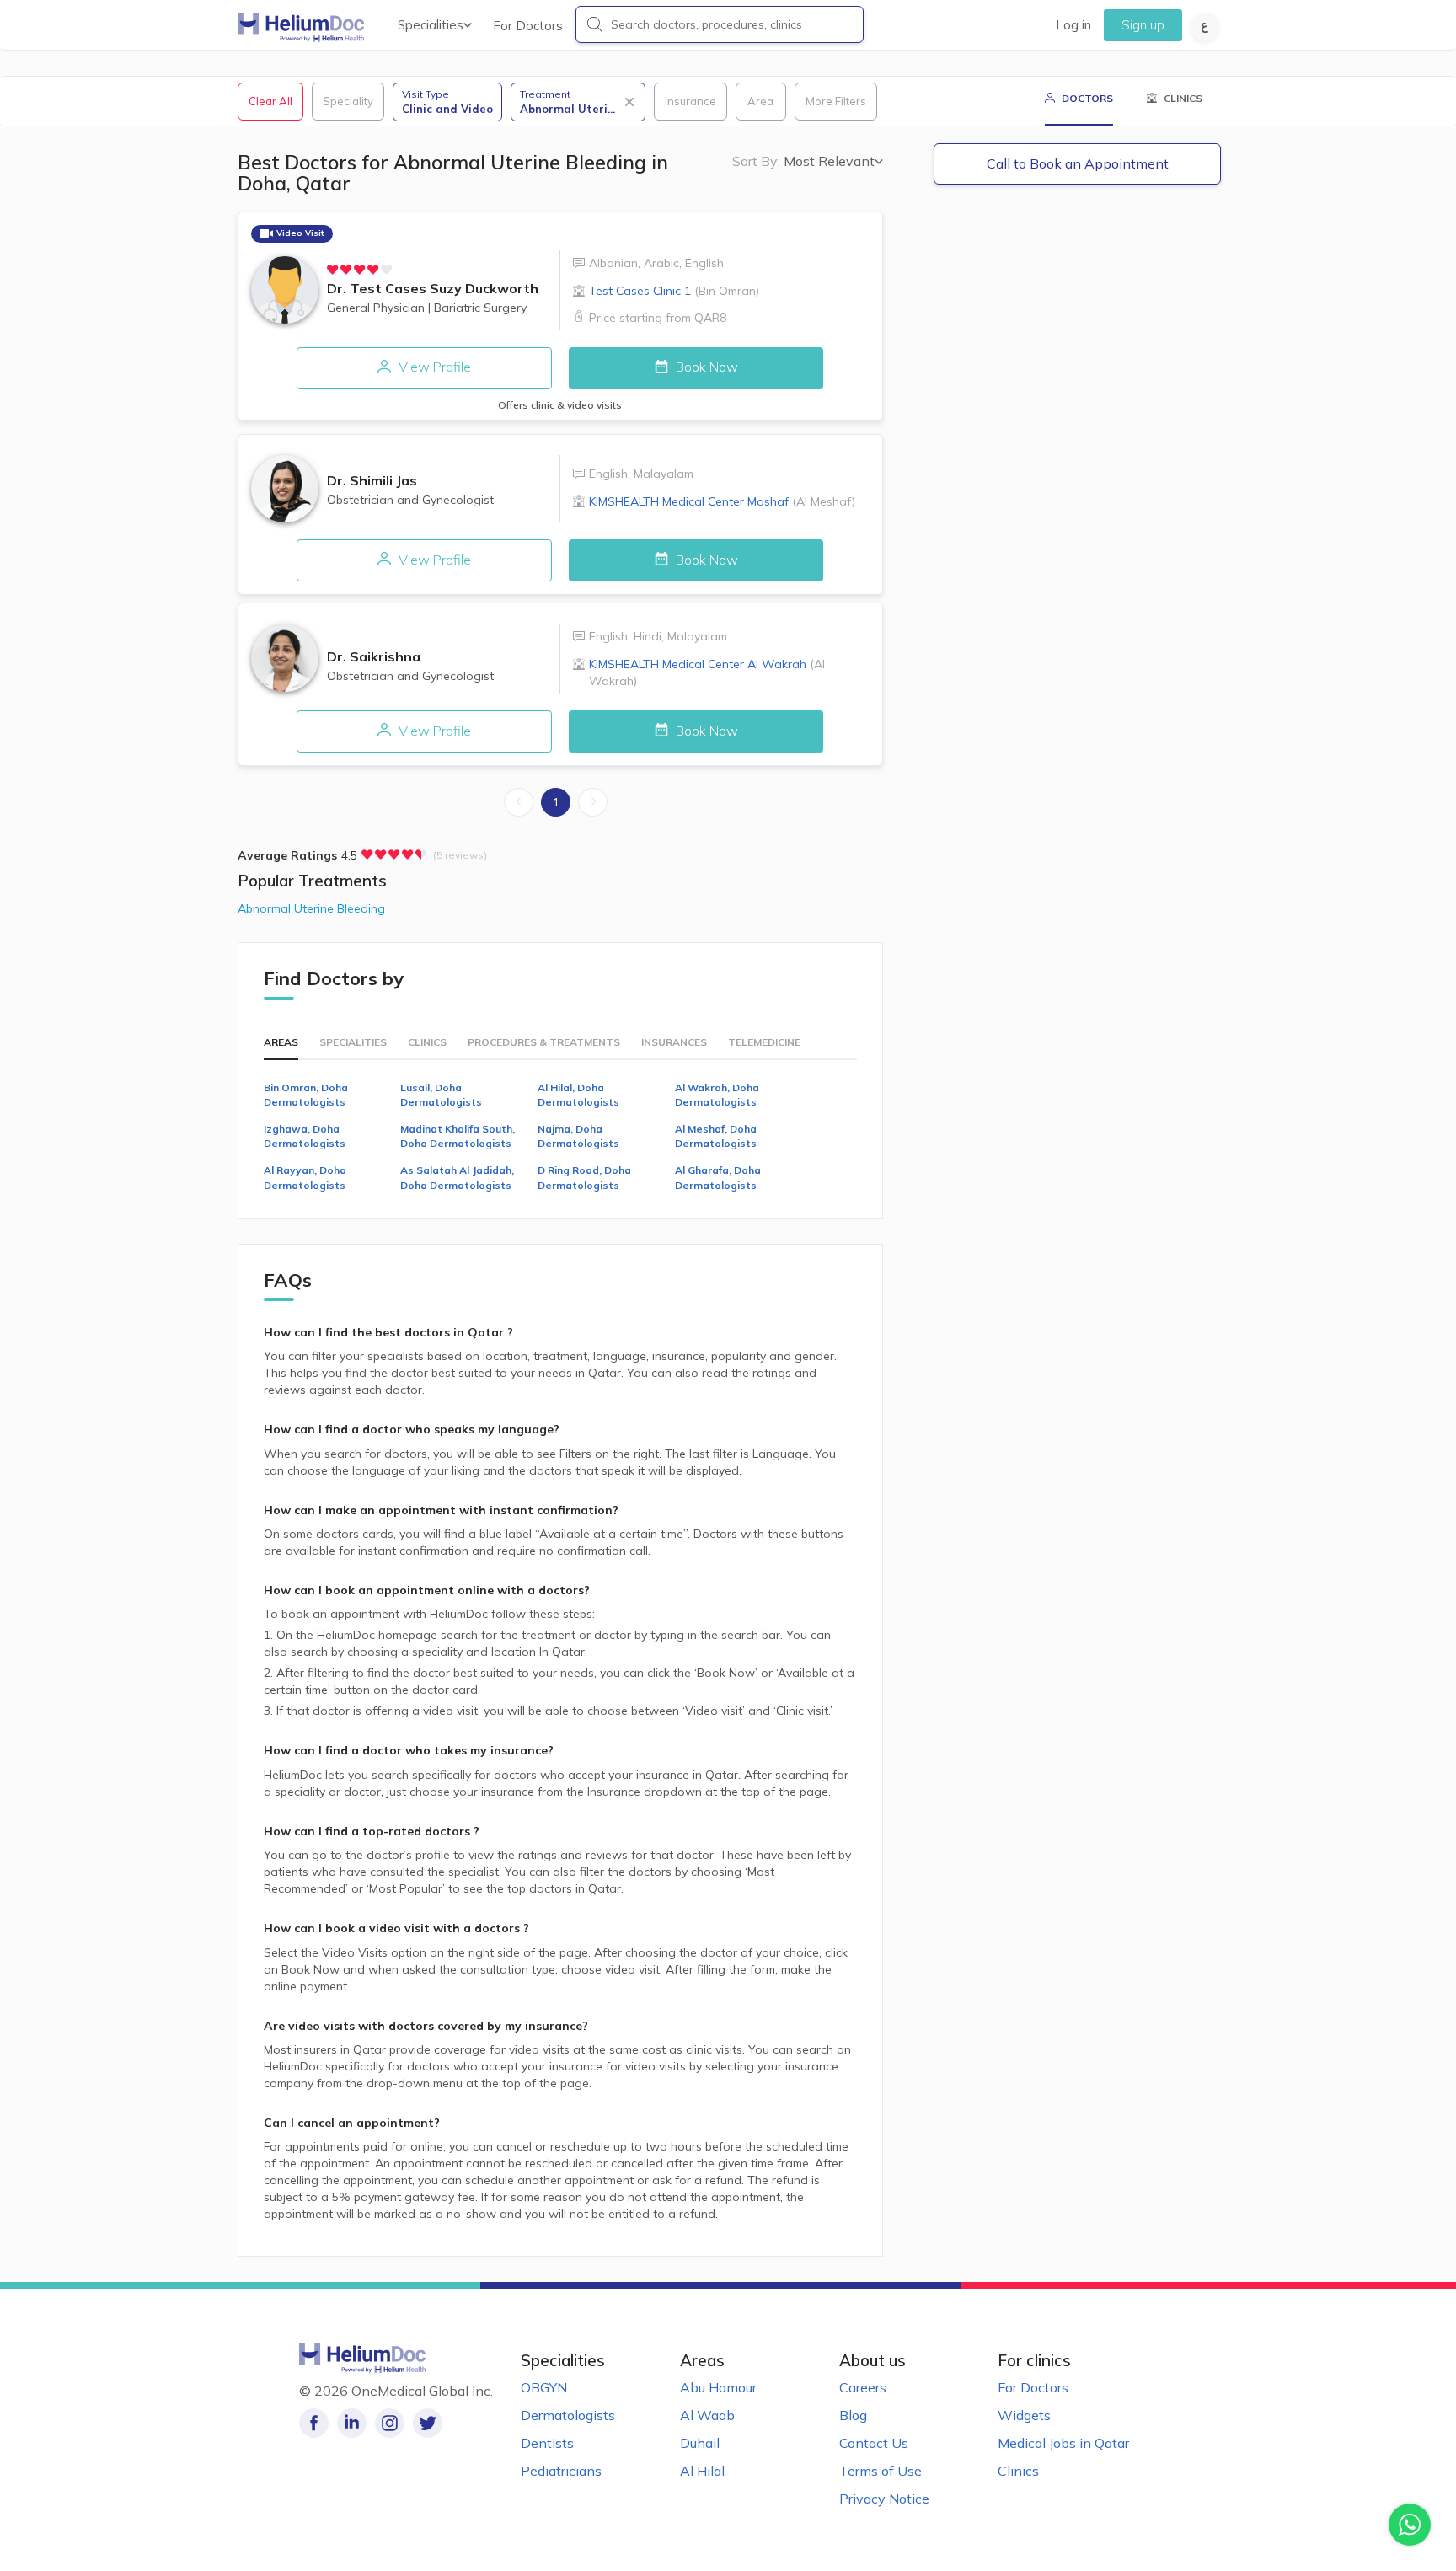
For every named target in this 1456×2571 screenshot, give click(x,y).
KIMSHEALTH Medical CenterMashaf (722, 501)
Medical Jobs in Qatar (1063, 2443)
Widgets (1024, 2415)
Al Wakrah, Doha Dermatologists (717, 1095)
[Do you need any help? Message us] (1410, 2525)
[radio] (333, 270)
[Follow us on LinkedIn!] (352, 2423)
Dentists (547, 2443)
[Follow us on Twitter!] (428, 2423)
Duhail (700, 2443)
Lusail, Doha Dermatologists (441, 1095)
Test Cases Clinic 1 (674, 291)
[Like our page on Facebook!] (314, 2423)
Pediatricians (561, 2471)
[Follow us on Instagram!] (390, 2423)
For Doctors (528, 26)
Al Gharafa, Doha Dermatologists (718, 1177)
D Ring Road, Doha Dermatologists (584, 1177)
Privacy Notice (884, 2499)
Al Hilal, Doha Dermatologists (578, 1095)
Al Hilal (702, 2471)
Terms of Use (881, 2471)
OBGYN (544, 2387)
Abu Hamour (718, 2387)
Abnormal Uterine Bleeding (311, 908)
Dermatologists (568, 2415)
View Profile (433, 367)
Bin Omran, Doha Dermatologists (306, 1095)
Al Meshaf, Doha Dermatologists (716, 1136)
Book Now (705, 367)
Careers (863, 2387)
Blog (853, 2415)
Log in (1073, 25)
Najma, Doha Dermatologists (578, 1136)
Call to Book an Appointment (1078, 163)
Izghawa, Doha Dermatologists (305, 1136)
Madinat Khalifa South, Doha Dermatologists (458, 1136)
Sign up (1143, 25)
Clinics (1018, 2471)
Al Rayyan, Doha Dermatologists (305, 1177)
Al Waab (707, 2415)
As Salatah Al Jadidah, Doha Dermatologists (457, 1177)
